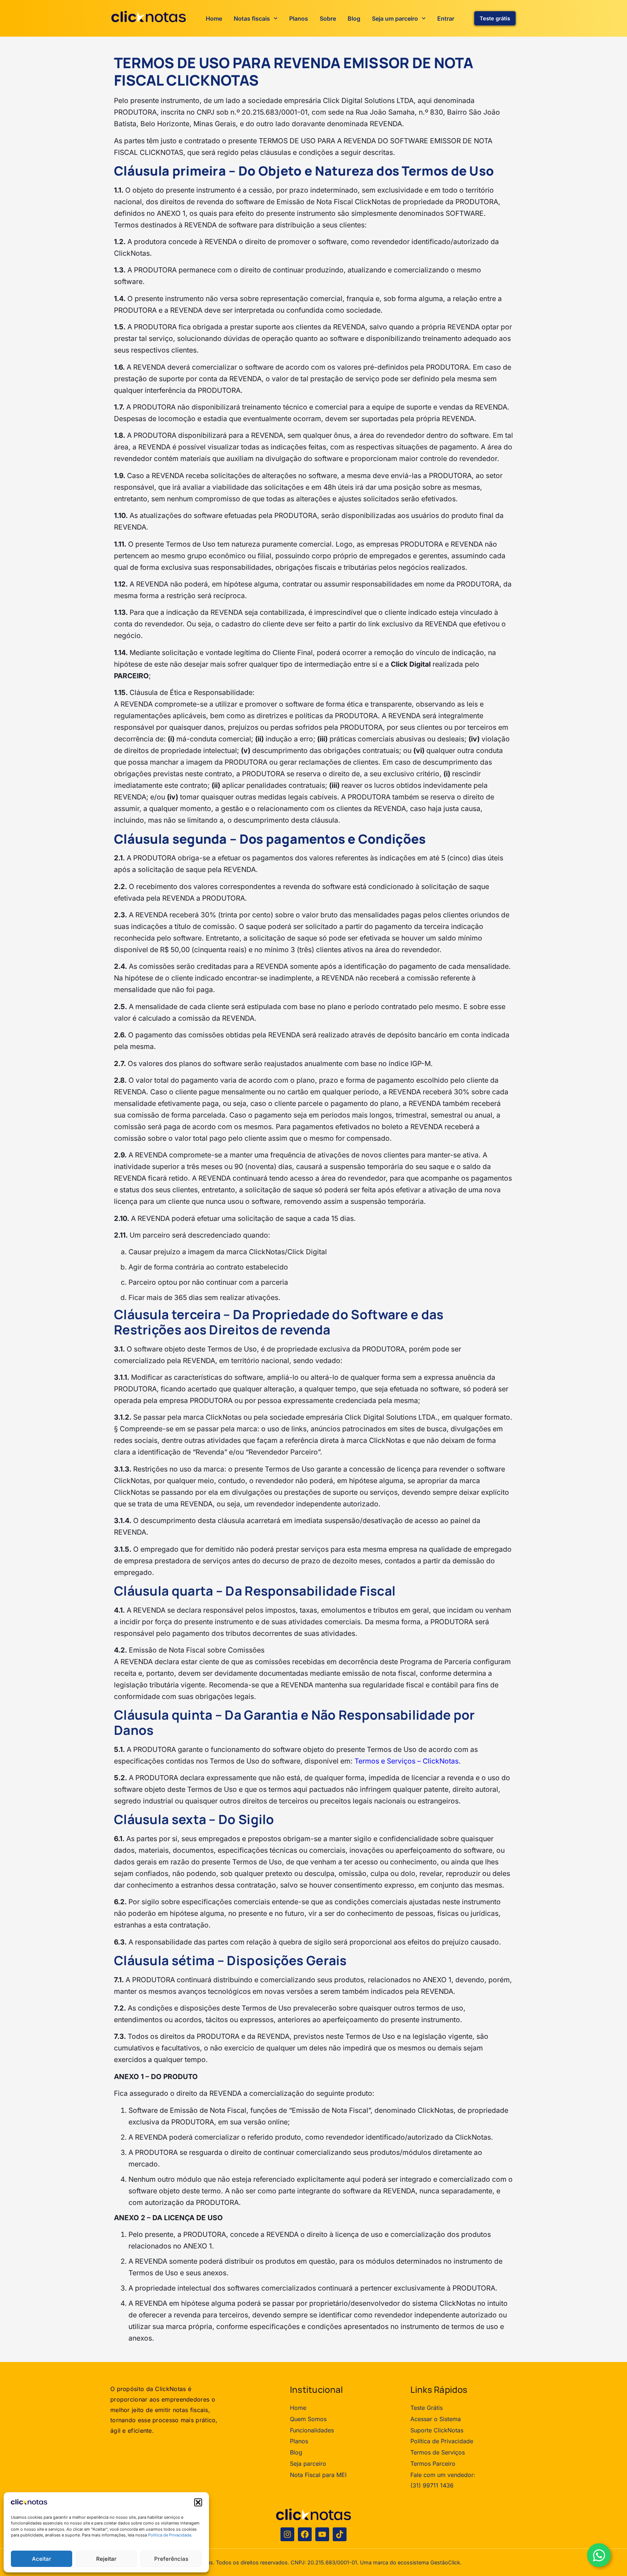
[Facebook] (305, 2534)
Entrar (446, 18)
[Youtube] (322, 2534)
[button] (198, 2502)
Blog (354, 18)
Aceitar (42, 2559)
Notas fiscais (252, 18)
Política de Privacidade (170, 2535)
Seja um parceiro (395, 18)
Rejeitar (106, 2559)
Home (214, 18)
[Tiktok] (340, 2534)
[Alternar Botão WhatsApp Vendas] (599, 2555)
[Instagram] (287, 2534)
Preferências (171, 2559)
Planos (299, 18)
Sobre (328, 18)
